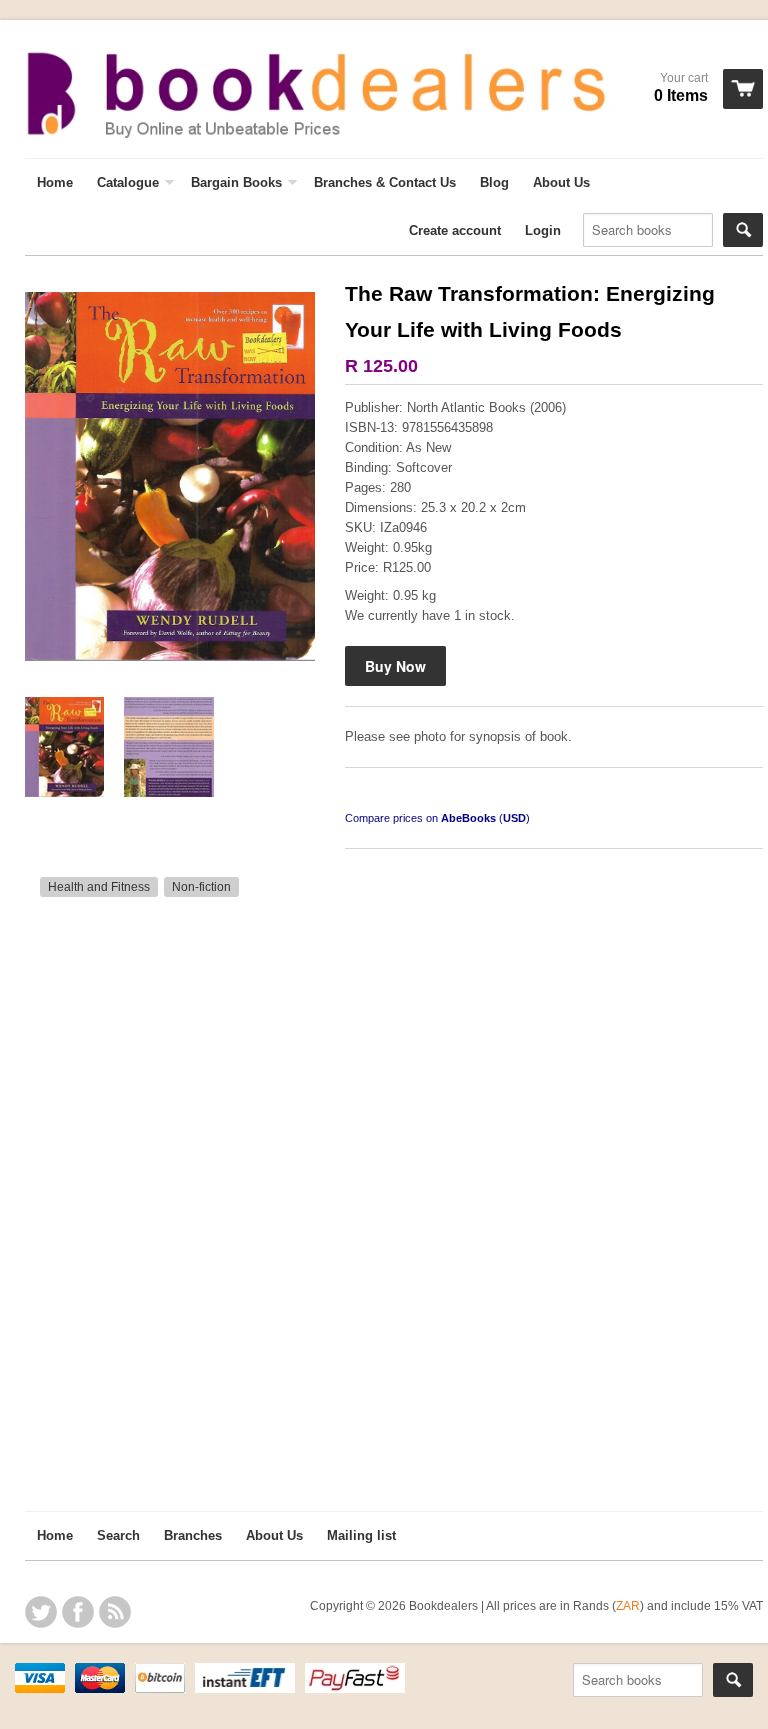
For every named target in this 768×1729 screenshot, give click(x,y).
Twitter (41, 1612)
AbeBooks (468, 818)
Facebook (78, 1612)
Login (543, 230)
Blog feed (115, 1612)
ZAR (628, 1605)
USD (514, 818)
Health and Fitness (99, 887)
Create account (455, 230)
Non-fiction (201, 887)
